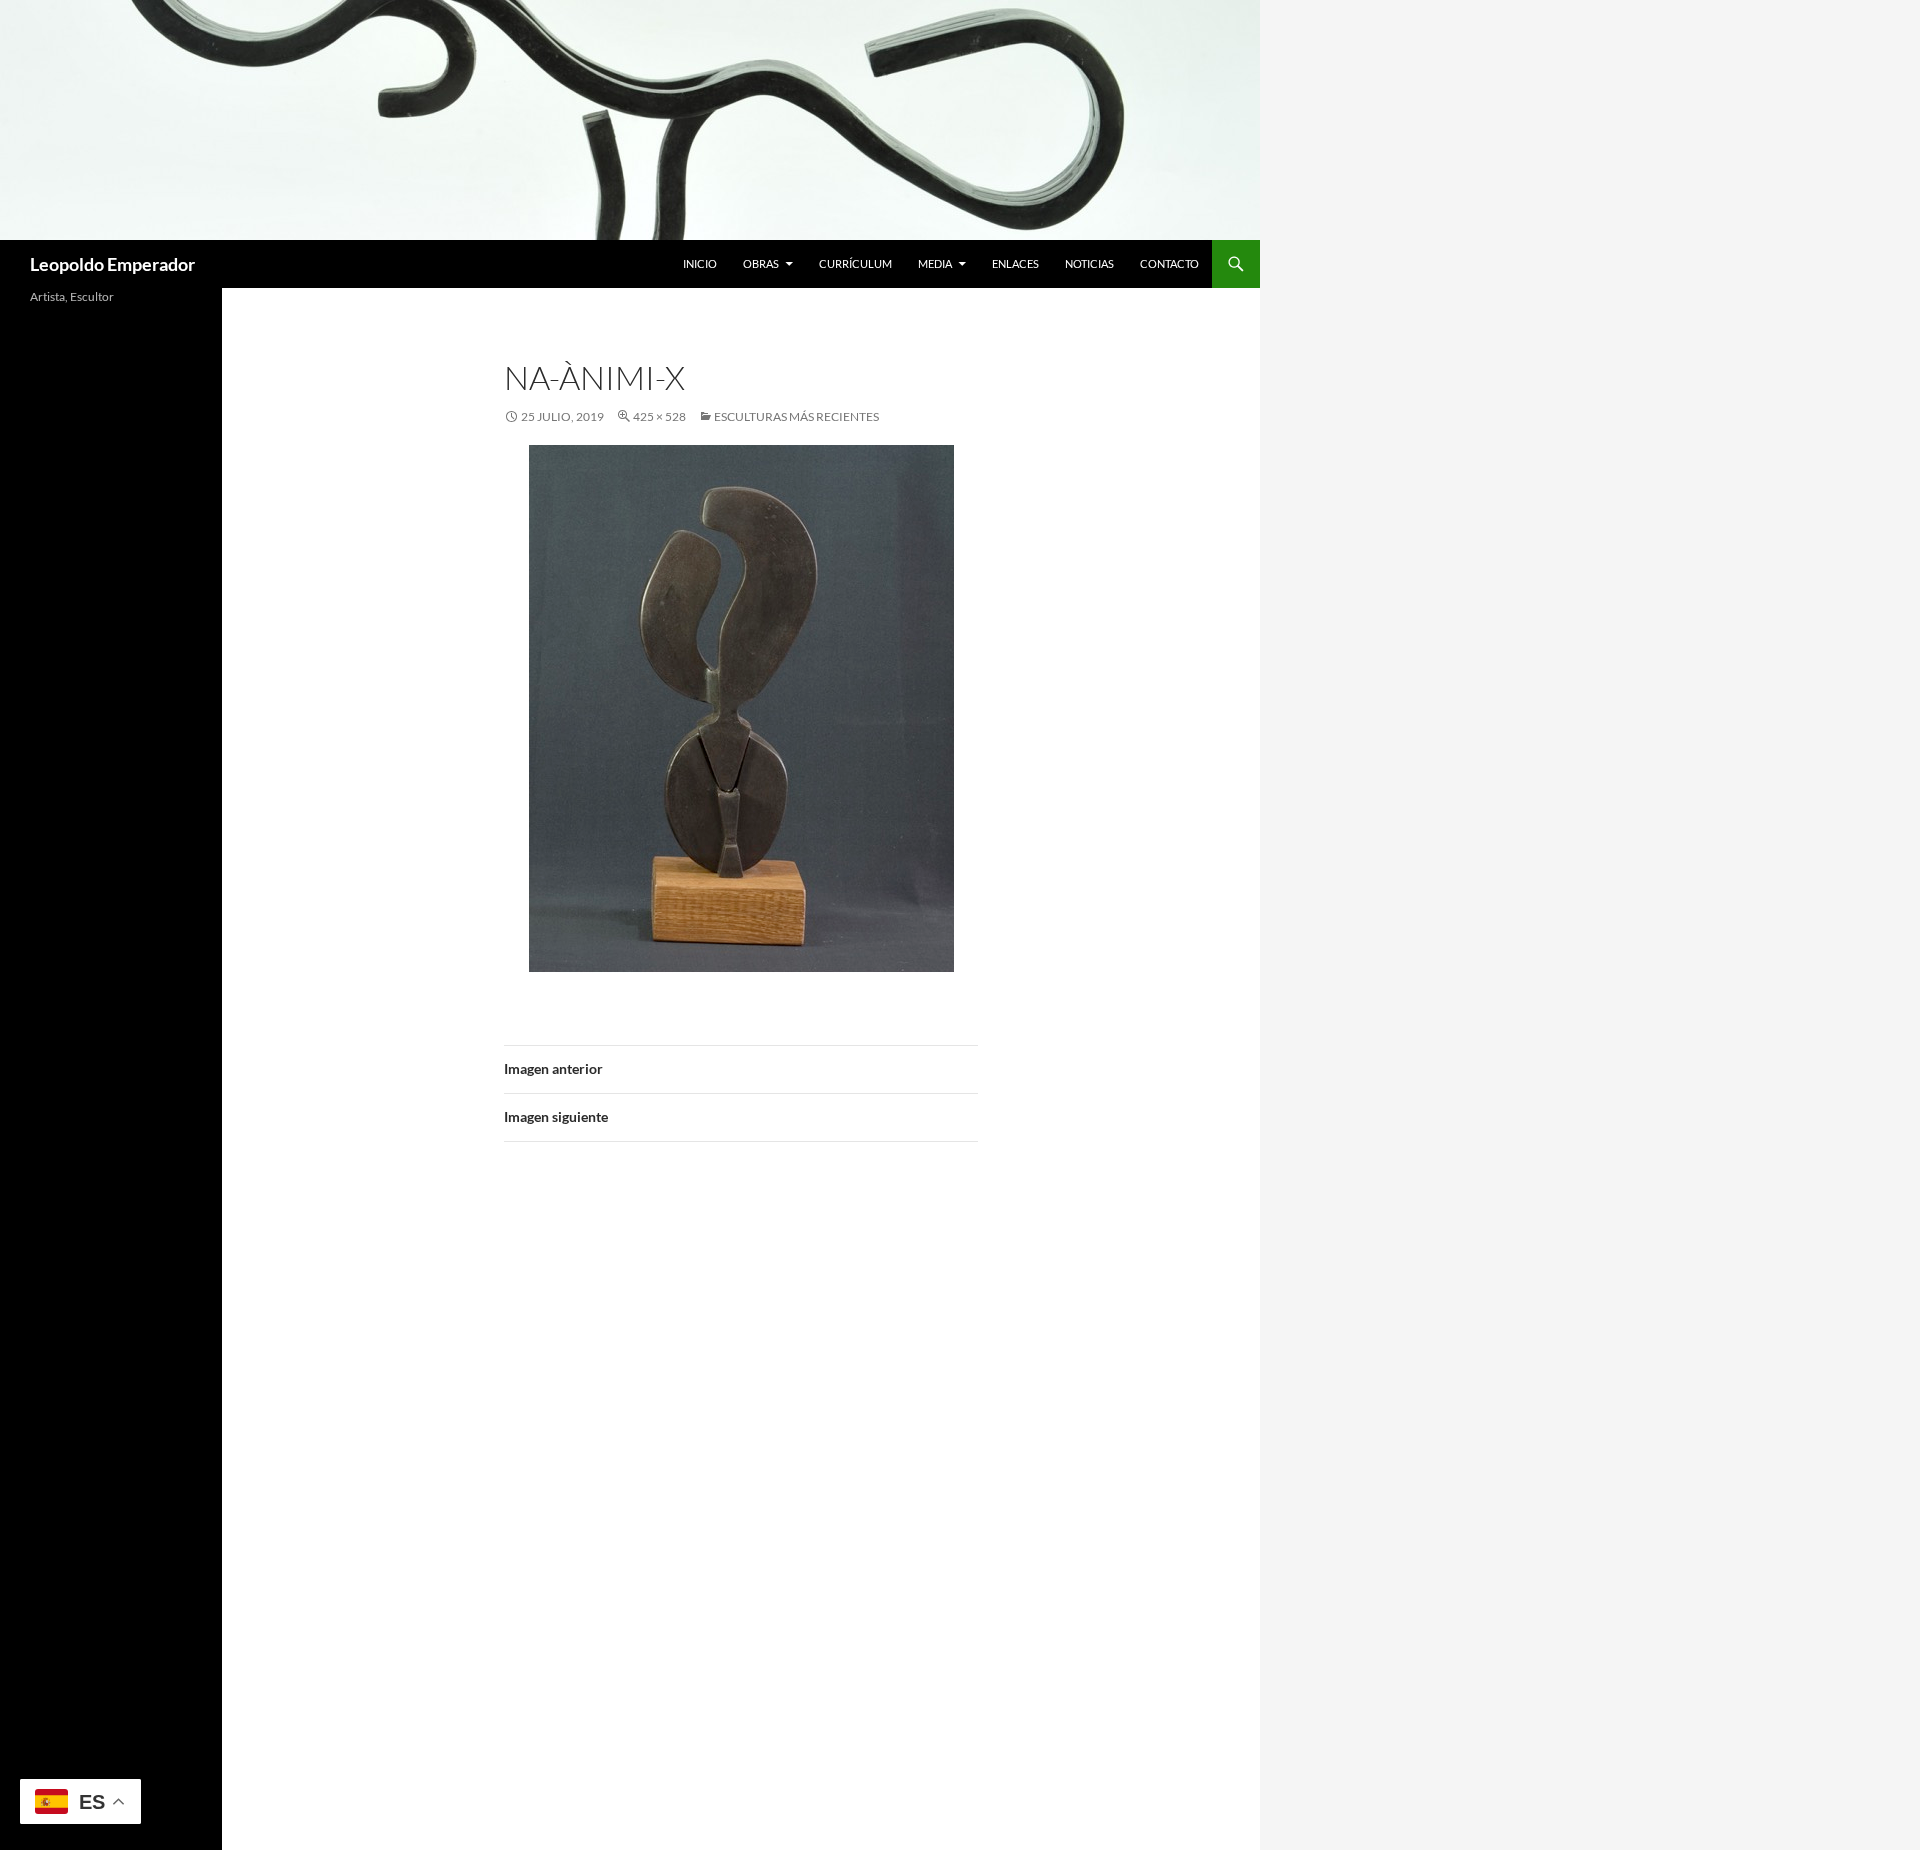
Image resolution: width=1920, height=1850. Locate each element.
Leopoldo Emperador (112, 264)
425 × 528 (659, 416)
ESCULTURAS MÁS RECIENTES (796, 416)
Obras (761, 263)
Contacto (1169, 263)
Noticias (1089, 263)
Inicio (700, 263)
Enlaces (1015, 263)
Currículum (855, 263)
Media (935, 263)
